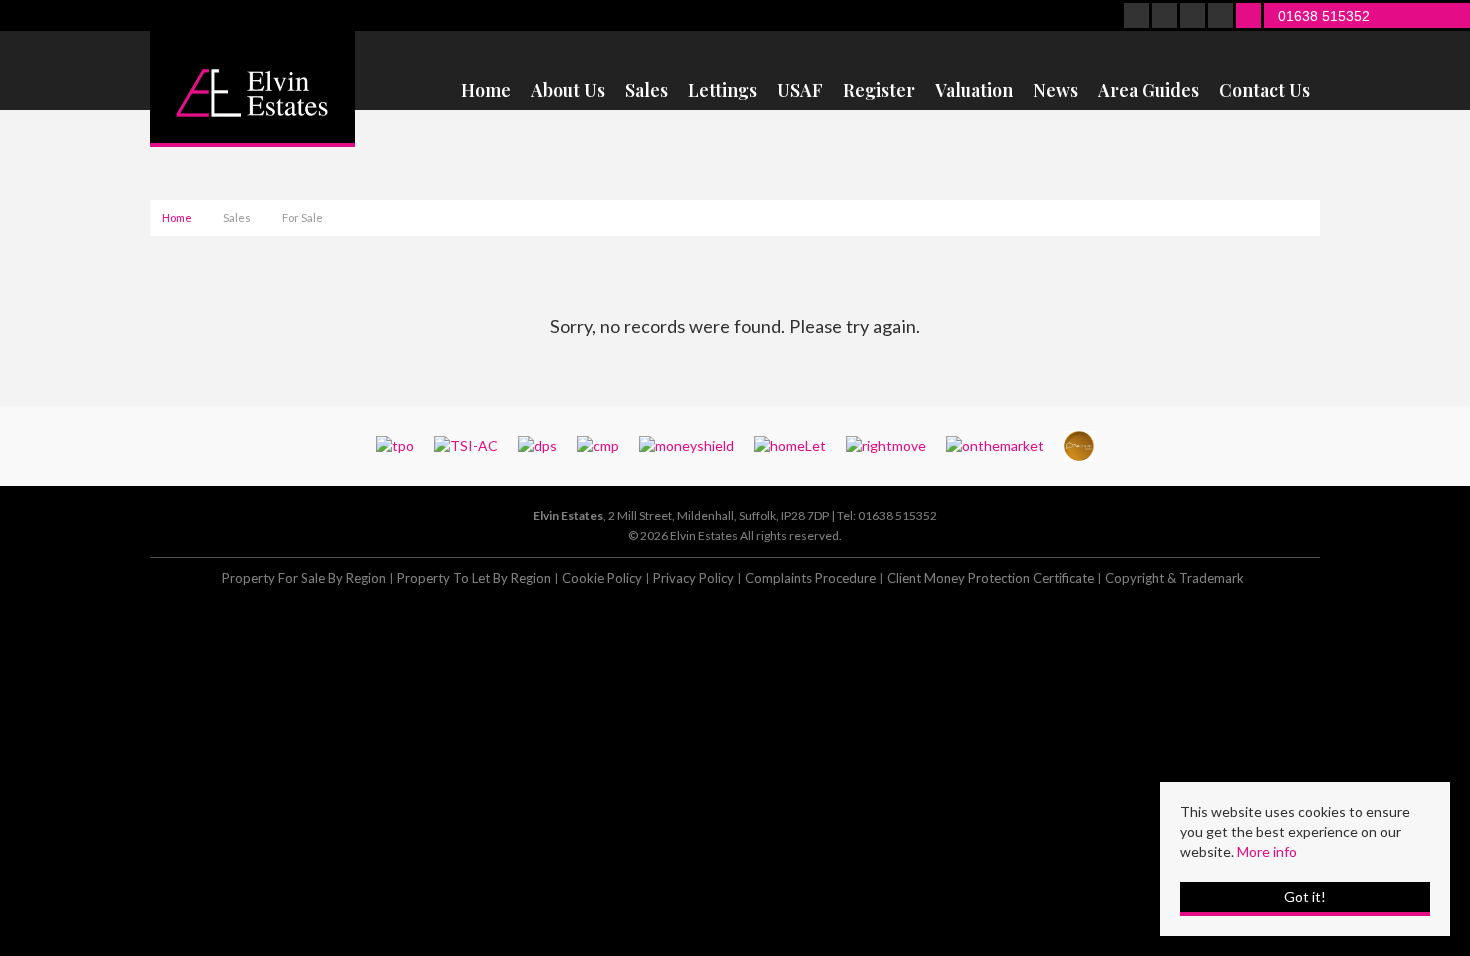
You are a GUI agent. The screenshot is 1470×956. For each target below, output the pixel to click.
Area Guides (1148, 90)
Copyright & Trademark (1174, 578)
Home (486, 90)
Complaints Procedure (810, 578)
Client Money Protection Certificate (990, 578)
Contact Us (1264, 90)
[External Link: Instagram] (1194, 16)
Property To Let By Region (474, 578)
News (1055, 90)
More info (1267, 851)
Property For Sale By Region (304, 578)
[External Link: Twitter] (1166, 16)
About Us (568, 90)
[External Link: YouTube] (1222, 16)
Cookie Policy (602, 578)
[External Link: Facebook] (1138, 16)
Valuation (974, 90)
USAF (800, 90)
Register (879, 90)
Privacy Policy (693, 578)
